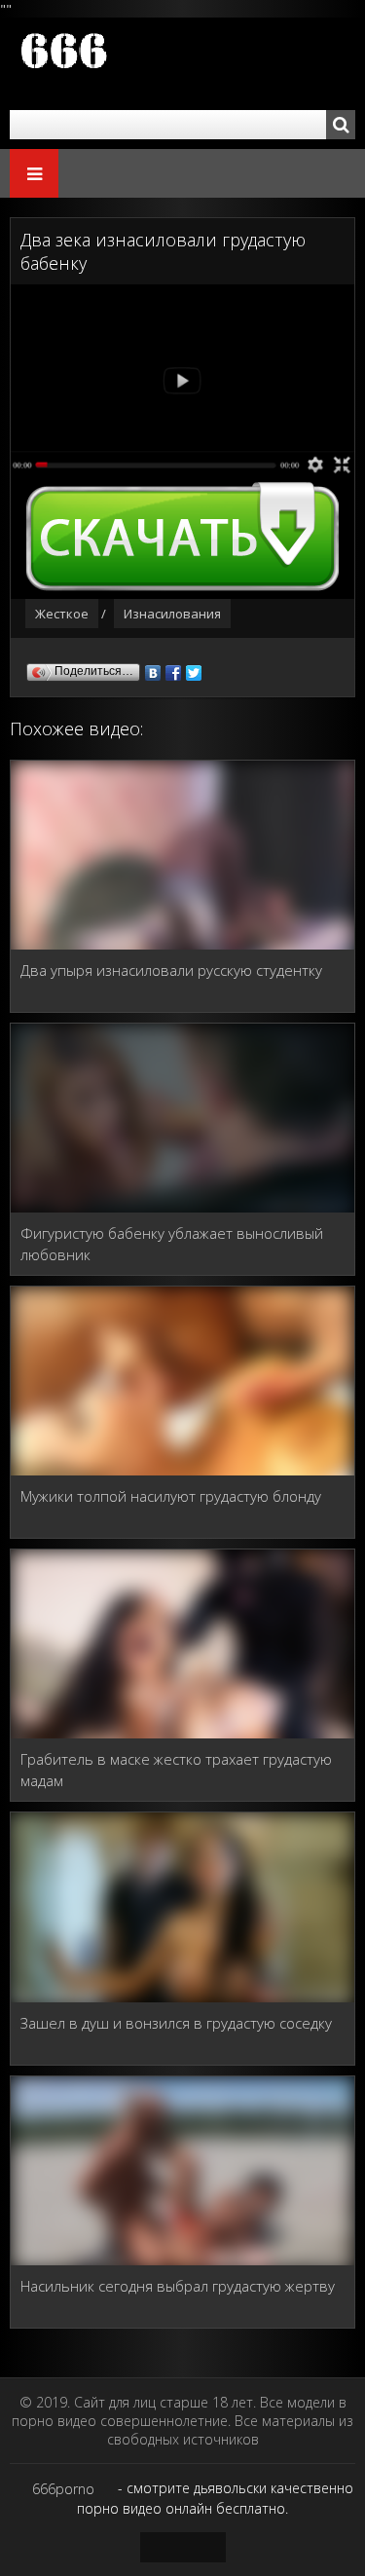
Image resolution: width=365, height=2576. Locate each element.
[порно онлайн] (127, 64)
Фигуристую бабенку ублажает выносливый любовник (172, 1244)
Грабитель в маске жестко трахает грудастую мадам (176, 1770)
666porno (63, 2489)
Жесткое (62, 614)
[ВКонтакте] (153, 668)
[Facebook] (174, 668)
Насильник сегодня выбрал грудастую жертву (178, 2286)
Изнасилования (172, 614)
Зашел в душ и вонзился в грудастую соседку (176, 2023)
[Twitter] (194, 668)
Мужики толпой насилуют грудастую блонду (171, 1496)
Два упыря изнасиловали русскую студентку (171, 970)
